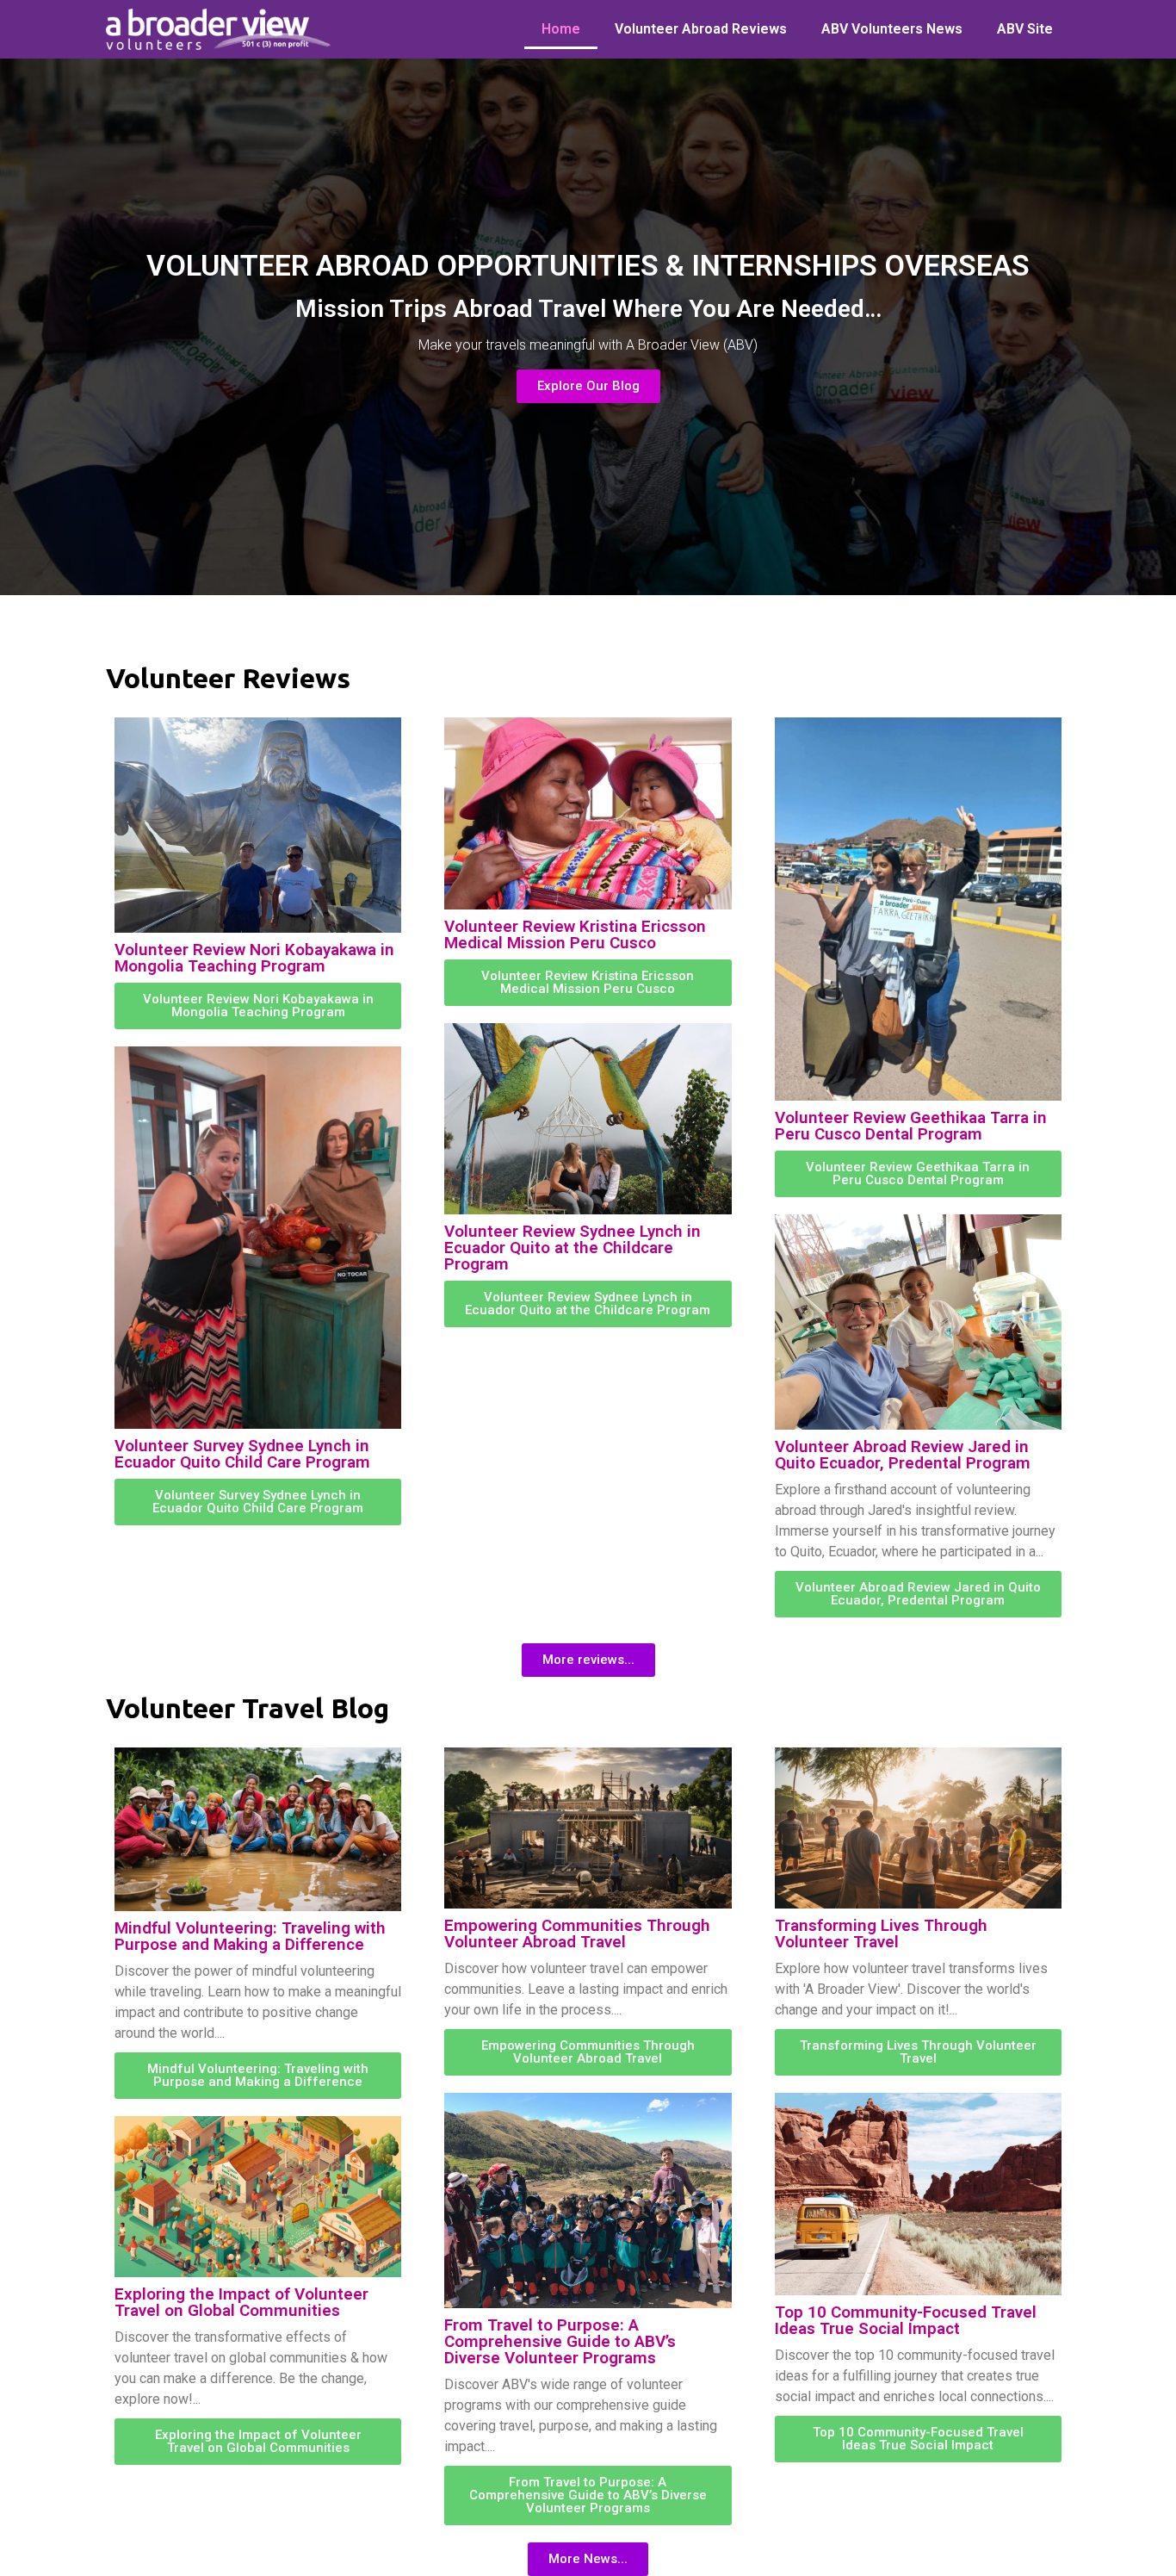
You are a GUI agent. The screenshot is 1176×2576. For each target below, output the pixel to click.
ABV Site (1025, 29)
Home (561, 29)
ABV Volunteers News (892, 29)
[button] (588, 1660)
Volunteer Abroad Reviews (701, 29)
